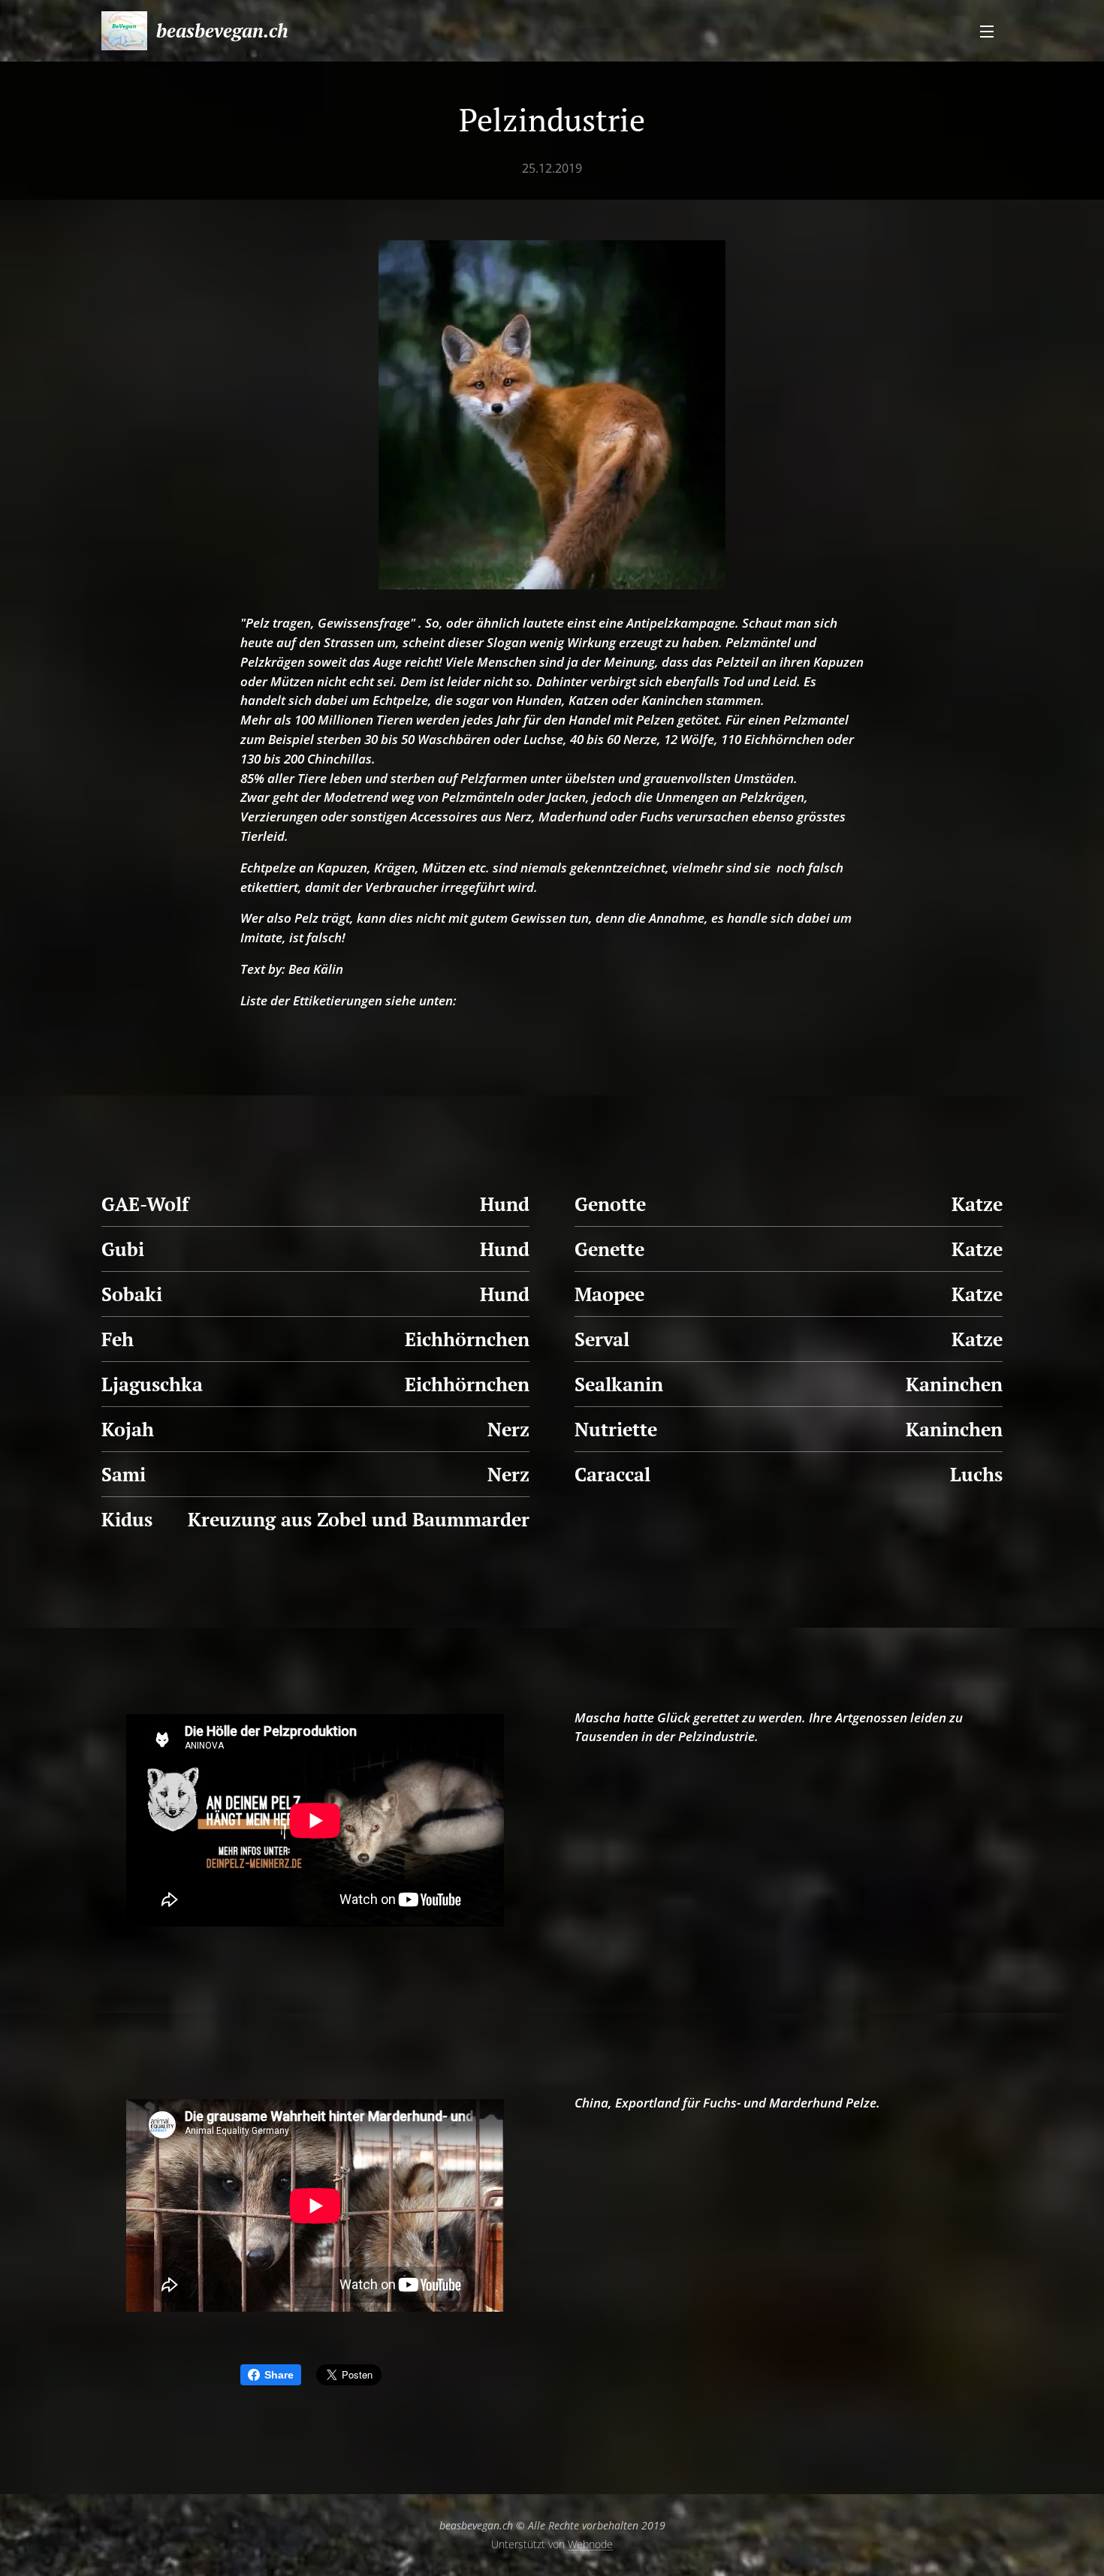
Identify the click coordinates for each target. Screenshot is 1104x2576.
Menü (991, 31)
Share (279, 2375)
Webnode (590, 2544)
